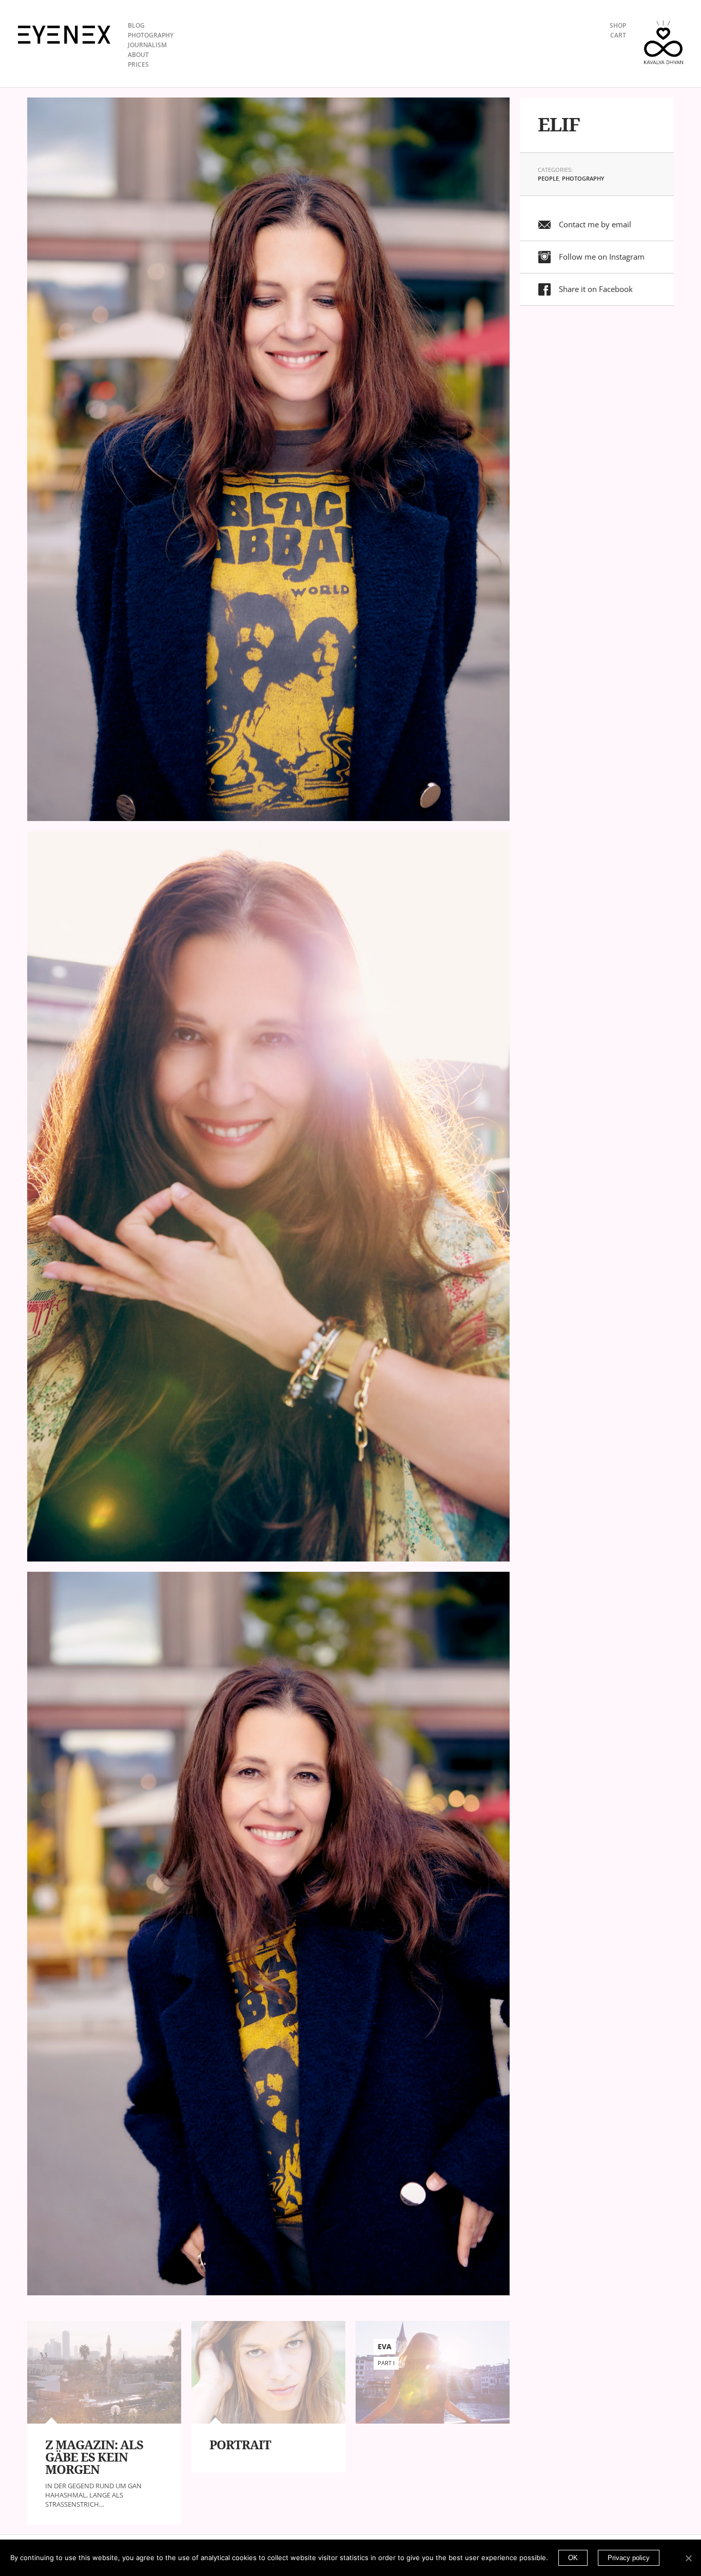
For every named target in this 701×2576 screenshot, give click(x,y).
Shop (618, 25)
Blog (136, 25)
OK (573, 2558)
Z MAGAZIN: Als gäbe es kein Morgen (94, 2457)
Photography (583, 178)
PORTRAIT (240, 2445)
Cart (618, 35)
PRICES (138, 64)
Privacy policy (629, 2558)
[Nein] (688, 2558)
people (548, 178)
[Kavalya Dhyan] (664, 42)
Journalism (147, 45)
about (138, 55)
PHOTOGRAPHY (151, 35)
